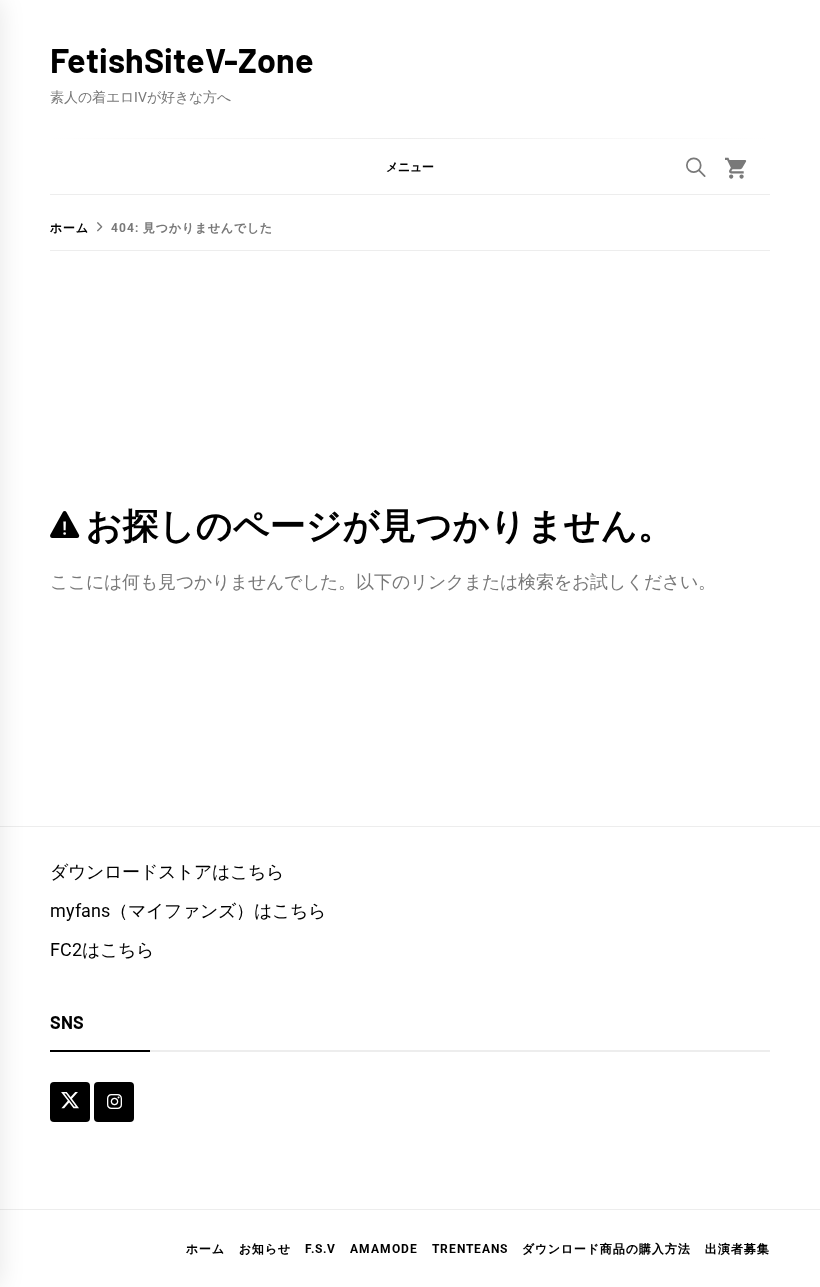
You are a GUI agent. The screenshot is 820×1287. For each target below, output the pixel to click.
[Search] (696, 167)
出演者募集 (737, 1249)
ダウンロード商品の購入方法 (606, 1249)
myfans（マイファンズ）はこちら (188, 910)
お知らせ (265, 1249)
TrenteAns (470, 1249)
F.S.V (320, 1249)
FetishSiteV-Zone (182, 59)
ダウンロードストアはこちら (167, 871)
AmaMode (384, 1249)
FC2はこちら (102, 949)
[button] (410, 166)
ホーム (205, 1249)
